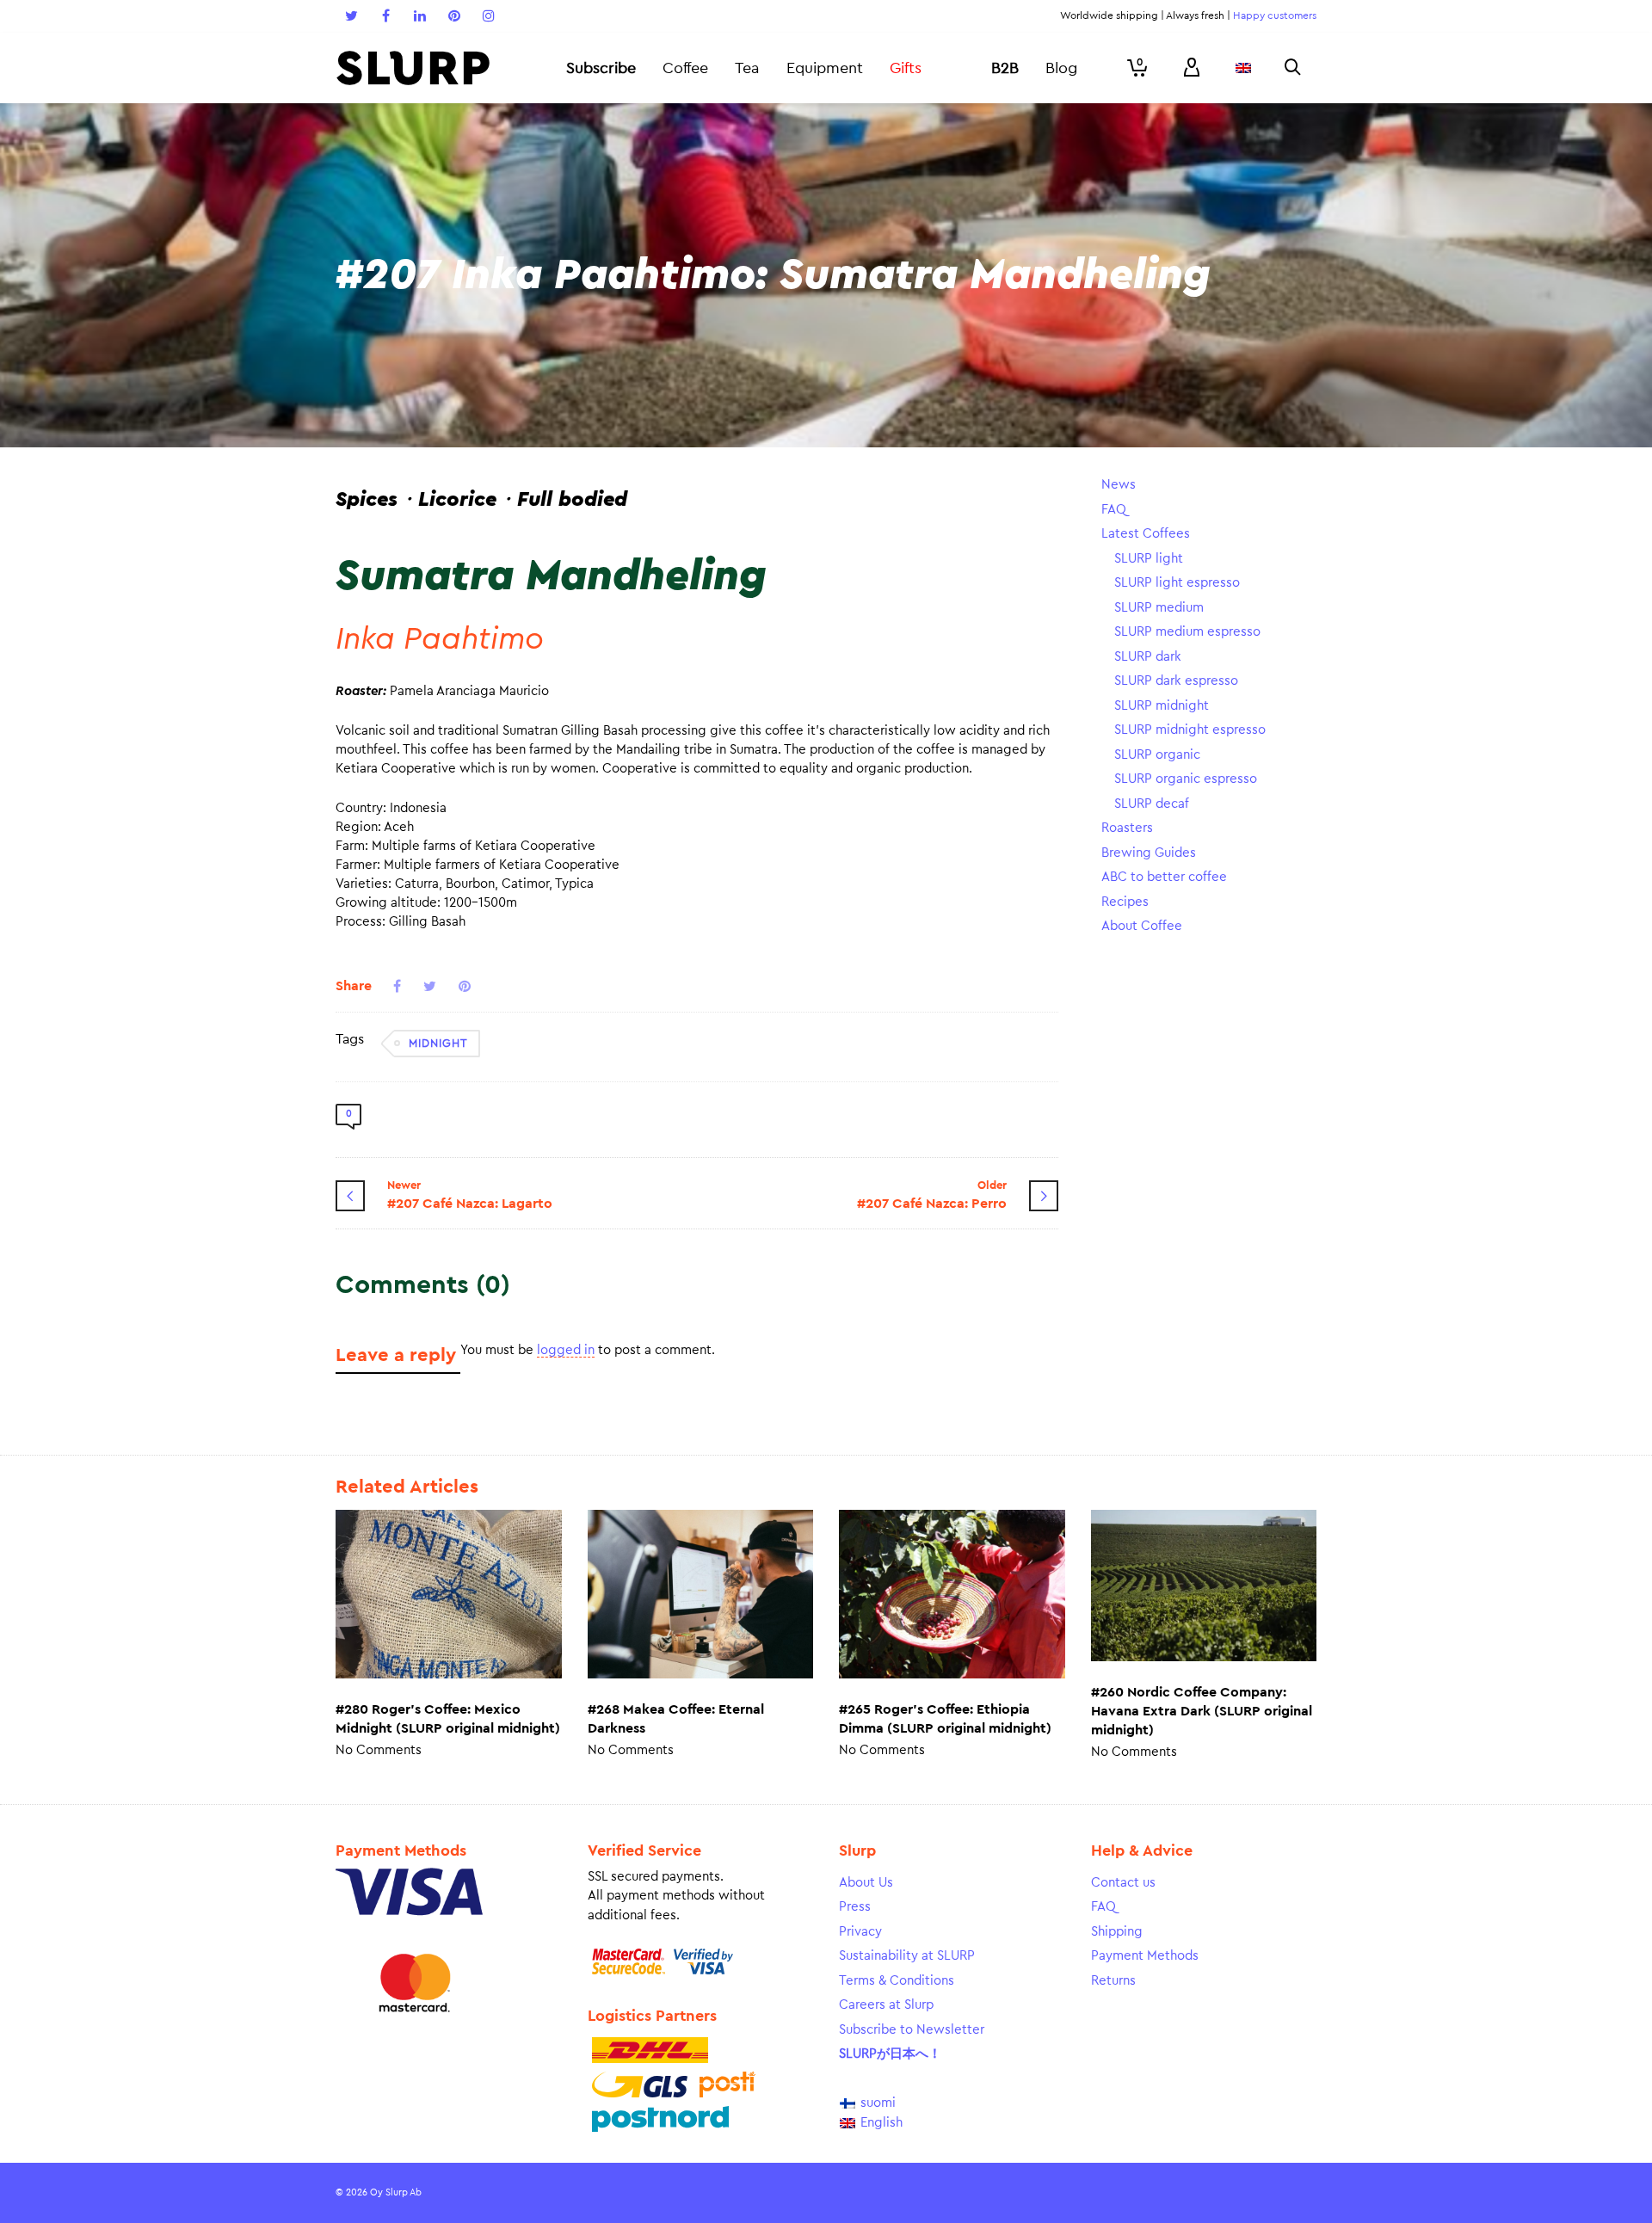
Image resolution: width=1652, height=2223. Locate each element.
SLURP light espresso (1177, 583)
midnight (438, 1043)
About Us (866, 1883)
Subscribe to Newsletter (912, 2030)
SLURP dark (1148, 657)
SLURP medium (1159, 608)
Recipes (1125, 902)
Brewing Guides (1149, 853)
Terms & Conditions (897, 1981)
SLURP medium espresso (1187, 632)
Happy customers (1275, 15)
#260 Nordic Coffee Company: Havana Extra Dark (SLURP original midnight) (1202, 1711)
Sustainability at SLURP (907, 1956)
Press (855, 1907)
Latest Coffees (1146, 534)
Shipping (1117, 1932)
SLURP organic (1157, 755)
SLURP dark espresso (1176, 681)
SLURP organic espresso (1186, 779)
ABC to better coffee (1164, 877)
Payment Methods (1145, 1956)
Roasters (1127, 828)
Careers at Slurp (886, 2005)
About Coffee (1142, 926)
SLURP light (1149, 559)
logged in (566, 1350)
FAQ (1114, 510)
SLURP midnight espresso (1190, 730)
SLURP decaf (1152, 804)
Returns (1113, 1981)
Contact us (1123, 1883)
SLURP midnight (1162, 706)
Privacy (860, 1932)
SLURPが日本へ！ (890, 2054)
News (1119, 485)
